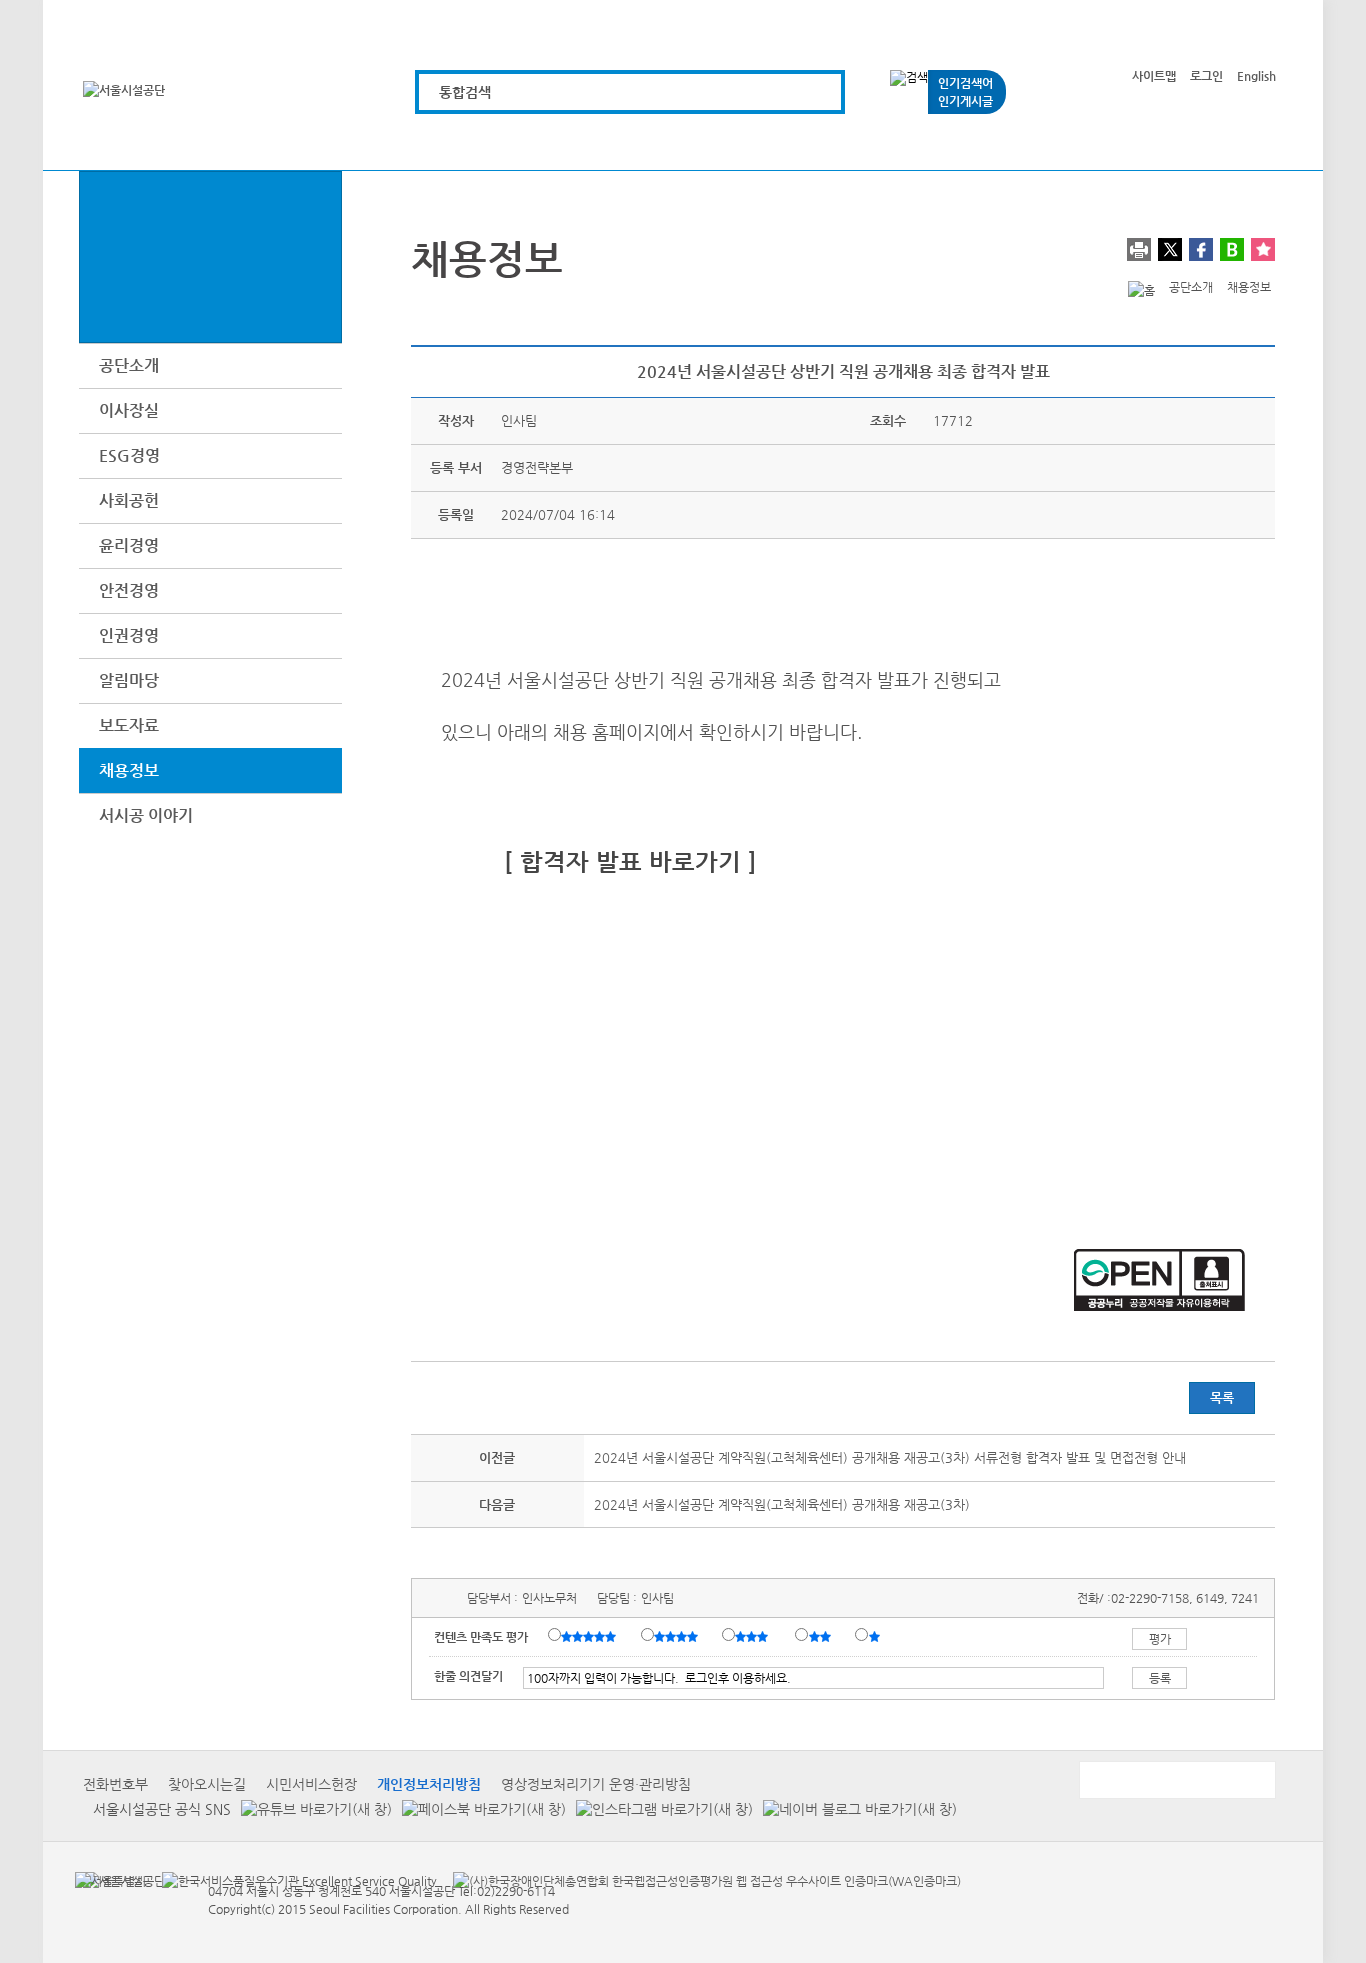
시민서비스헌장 (311, 1784)
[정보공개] (1240, 142)
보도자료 (129, 725)
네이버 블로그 (1232, 249)
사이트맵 (1154, 76)
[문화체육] (562, 142)
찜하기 (1263, 249)
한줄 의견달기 (468, 1676)
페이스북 (1201, 249)
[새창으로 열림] (311, 1808)
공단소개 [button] (129, 365)
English (1256, 76)
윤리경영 (129, 545)
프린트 (1139, 249)
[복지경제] (449, 142)
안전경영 (129, 590)
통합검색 (465, 92)
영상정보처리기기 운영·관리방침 (596, 1784)
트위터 (1170, 249)
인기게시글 (965, 101)
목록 (1222, 1397)
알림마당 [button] (129, 680)
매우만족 (591, 1636)
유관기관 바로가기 (1176, 1780)
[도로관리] (675, 142)
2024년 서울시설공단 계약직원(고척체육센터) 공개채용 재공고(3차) (782, 1504)
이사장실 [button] (129, 410)
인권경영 (129, 635)
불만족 (821, 1636)
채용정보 (129, 770)
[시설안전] (788, 142)
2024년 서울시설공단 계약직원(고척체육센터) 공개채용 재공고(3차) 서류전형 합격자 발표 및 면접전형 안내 (890, 1457)
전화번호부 (115, 1784)
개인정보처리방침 (429, 1784)
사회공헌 (129, 500)
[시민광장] (1014, 142)
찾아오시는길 (207, 1784)
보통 (755, 1636)
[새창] (110, 1880)
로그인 (1206, 76)
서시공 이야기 (146, 815)
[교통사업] (901, 142)
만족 (678, 1636)
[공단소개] (1127, 142)
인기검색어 (965, 83)
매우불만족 (875, 1636)
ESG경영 (129, 455)
